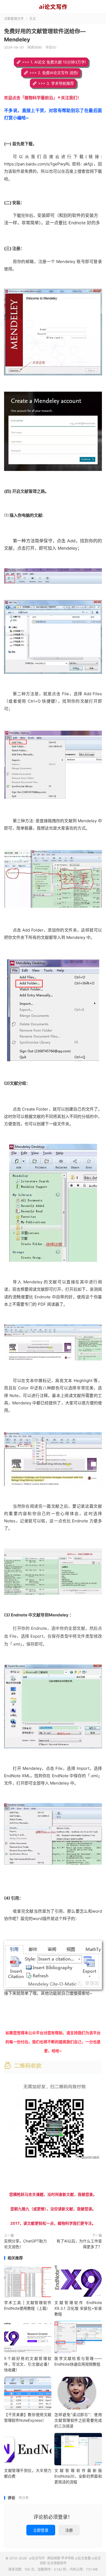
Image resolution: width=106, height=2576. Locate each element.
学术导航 (68, 2558)
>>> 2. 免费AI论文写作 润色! (54, 73)
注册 (69, 2530)
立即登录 (41, 2530)
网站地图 (54, 2558)
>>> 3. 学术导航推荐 (56, 83)
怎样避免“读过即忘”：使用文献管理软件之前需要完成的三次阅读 (78, 2420)
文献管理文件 (14, 19)
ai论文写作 (53, 7)
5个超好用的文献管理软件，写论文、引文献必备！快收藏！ (28, 2364)
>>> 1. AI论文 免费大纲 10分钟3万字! (54, 62)
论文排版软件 (57, 2563)
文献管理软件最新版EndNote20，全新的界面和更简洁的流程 (78, 2476)
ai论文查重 (83, 2558)
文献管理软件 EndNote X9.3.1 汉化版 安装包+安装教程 (78, 2308)
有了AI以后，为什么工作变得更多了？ (79, 2244)
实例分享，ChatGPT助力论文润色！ (25, 2244)
